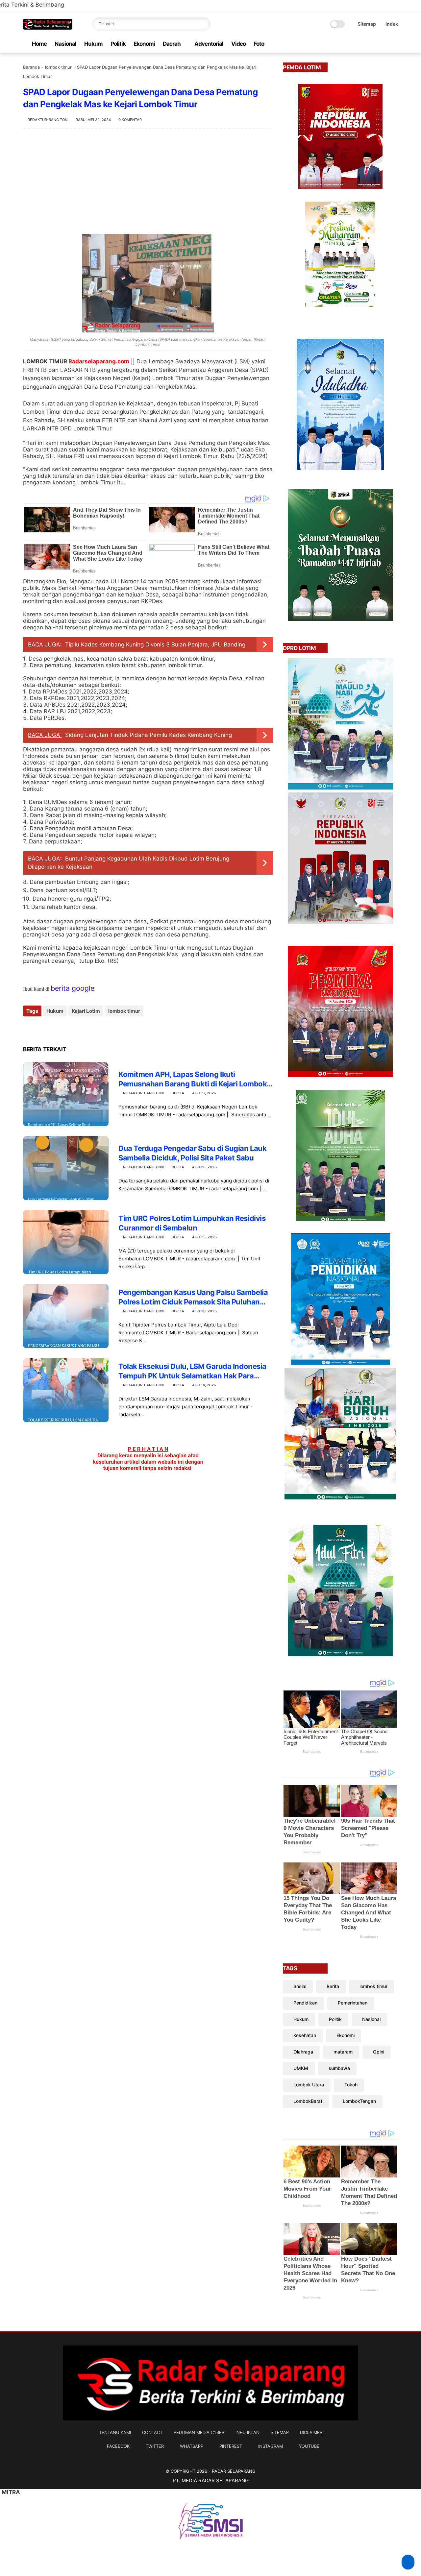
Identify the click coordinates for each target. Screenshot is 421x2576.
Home (39, 44)
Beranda (31, 67)
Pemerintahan (353, 2003)
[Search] (204, 24)
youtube (309, 2446)
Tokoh (351, 2085)
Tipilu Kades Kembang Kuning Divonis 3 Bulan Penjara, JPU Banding (155, 644)
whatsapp (192, 2446)
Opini (379, 2052)
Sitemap (367, 24)
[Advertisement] (148, 181)
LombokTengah (359, 2101)
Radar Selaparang (234, 2471)
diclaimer (311, 2432)
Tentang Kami (115, 2432)
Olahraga (303, 2052)
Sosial (300, 1986)
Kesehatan (305, 2035)
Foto (259, 44)
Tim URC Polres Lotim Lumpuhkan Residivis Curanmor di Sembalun (192, 1223)
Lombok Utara (309, 2085)
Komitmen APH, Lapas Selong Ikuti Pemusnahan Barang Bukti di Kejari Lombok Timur (193, 1079)
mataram (343, 2052)
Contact (152, 2432)
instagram (271, 2446)
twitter (155, 2446)
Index (392, 24)
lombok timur (58, 67)
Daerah (172, 44)
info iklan (248, 2432)
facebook (118, 2446)
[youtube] (394, 44)
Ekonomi (144, 44)
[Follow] (408, 2562)
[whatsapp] (363, 44)
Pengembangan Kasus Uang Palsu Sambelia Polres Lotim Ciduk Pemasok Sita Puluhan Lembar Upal (193, 1297)
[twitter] (352, 44)
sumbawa (339, 2068)
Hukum (93, 44)
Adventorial (209, 44)
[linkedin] (81, 1029)
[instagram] (384, 44)
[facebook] (342, 44)
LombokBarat (308, 2101)
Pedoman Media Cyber (199, 2432)
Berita (178, 1093)
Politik (118, 44)
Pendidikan (305, 2003)
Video (238, 44)
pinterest (231, 2446)
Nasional (65, 44)
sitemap (280, 2432)
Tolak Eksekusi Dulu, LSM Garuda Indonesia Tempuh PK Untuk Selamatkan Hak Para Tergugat (192, 1371)
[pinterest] (373, 44)
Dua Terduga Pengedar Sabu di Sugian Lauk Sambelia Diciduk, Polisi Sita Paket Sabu (192, 1153)
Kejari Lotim (86, 1011)
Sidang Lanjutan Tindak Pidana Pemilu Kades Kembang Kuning (149, 735)
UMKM (301, 2068)
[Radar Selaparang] (48, 28)
